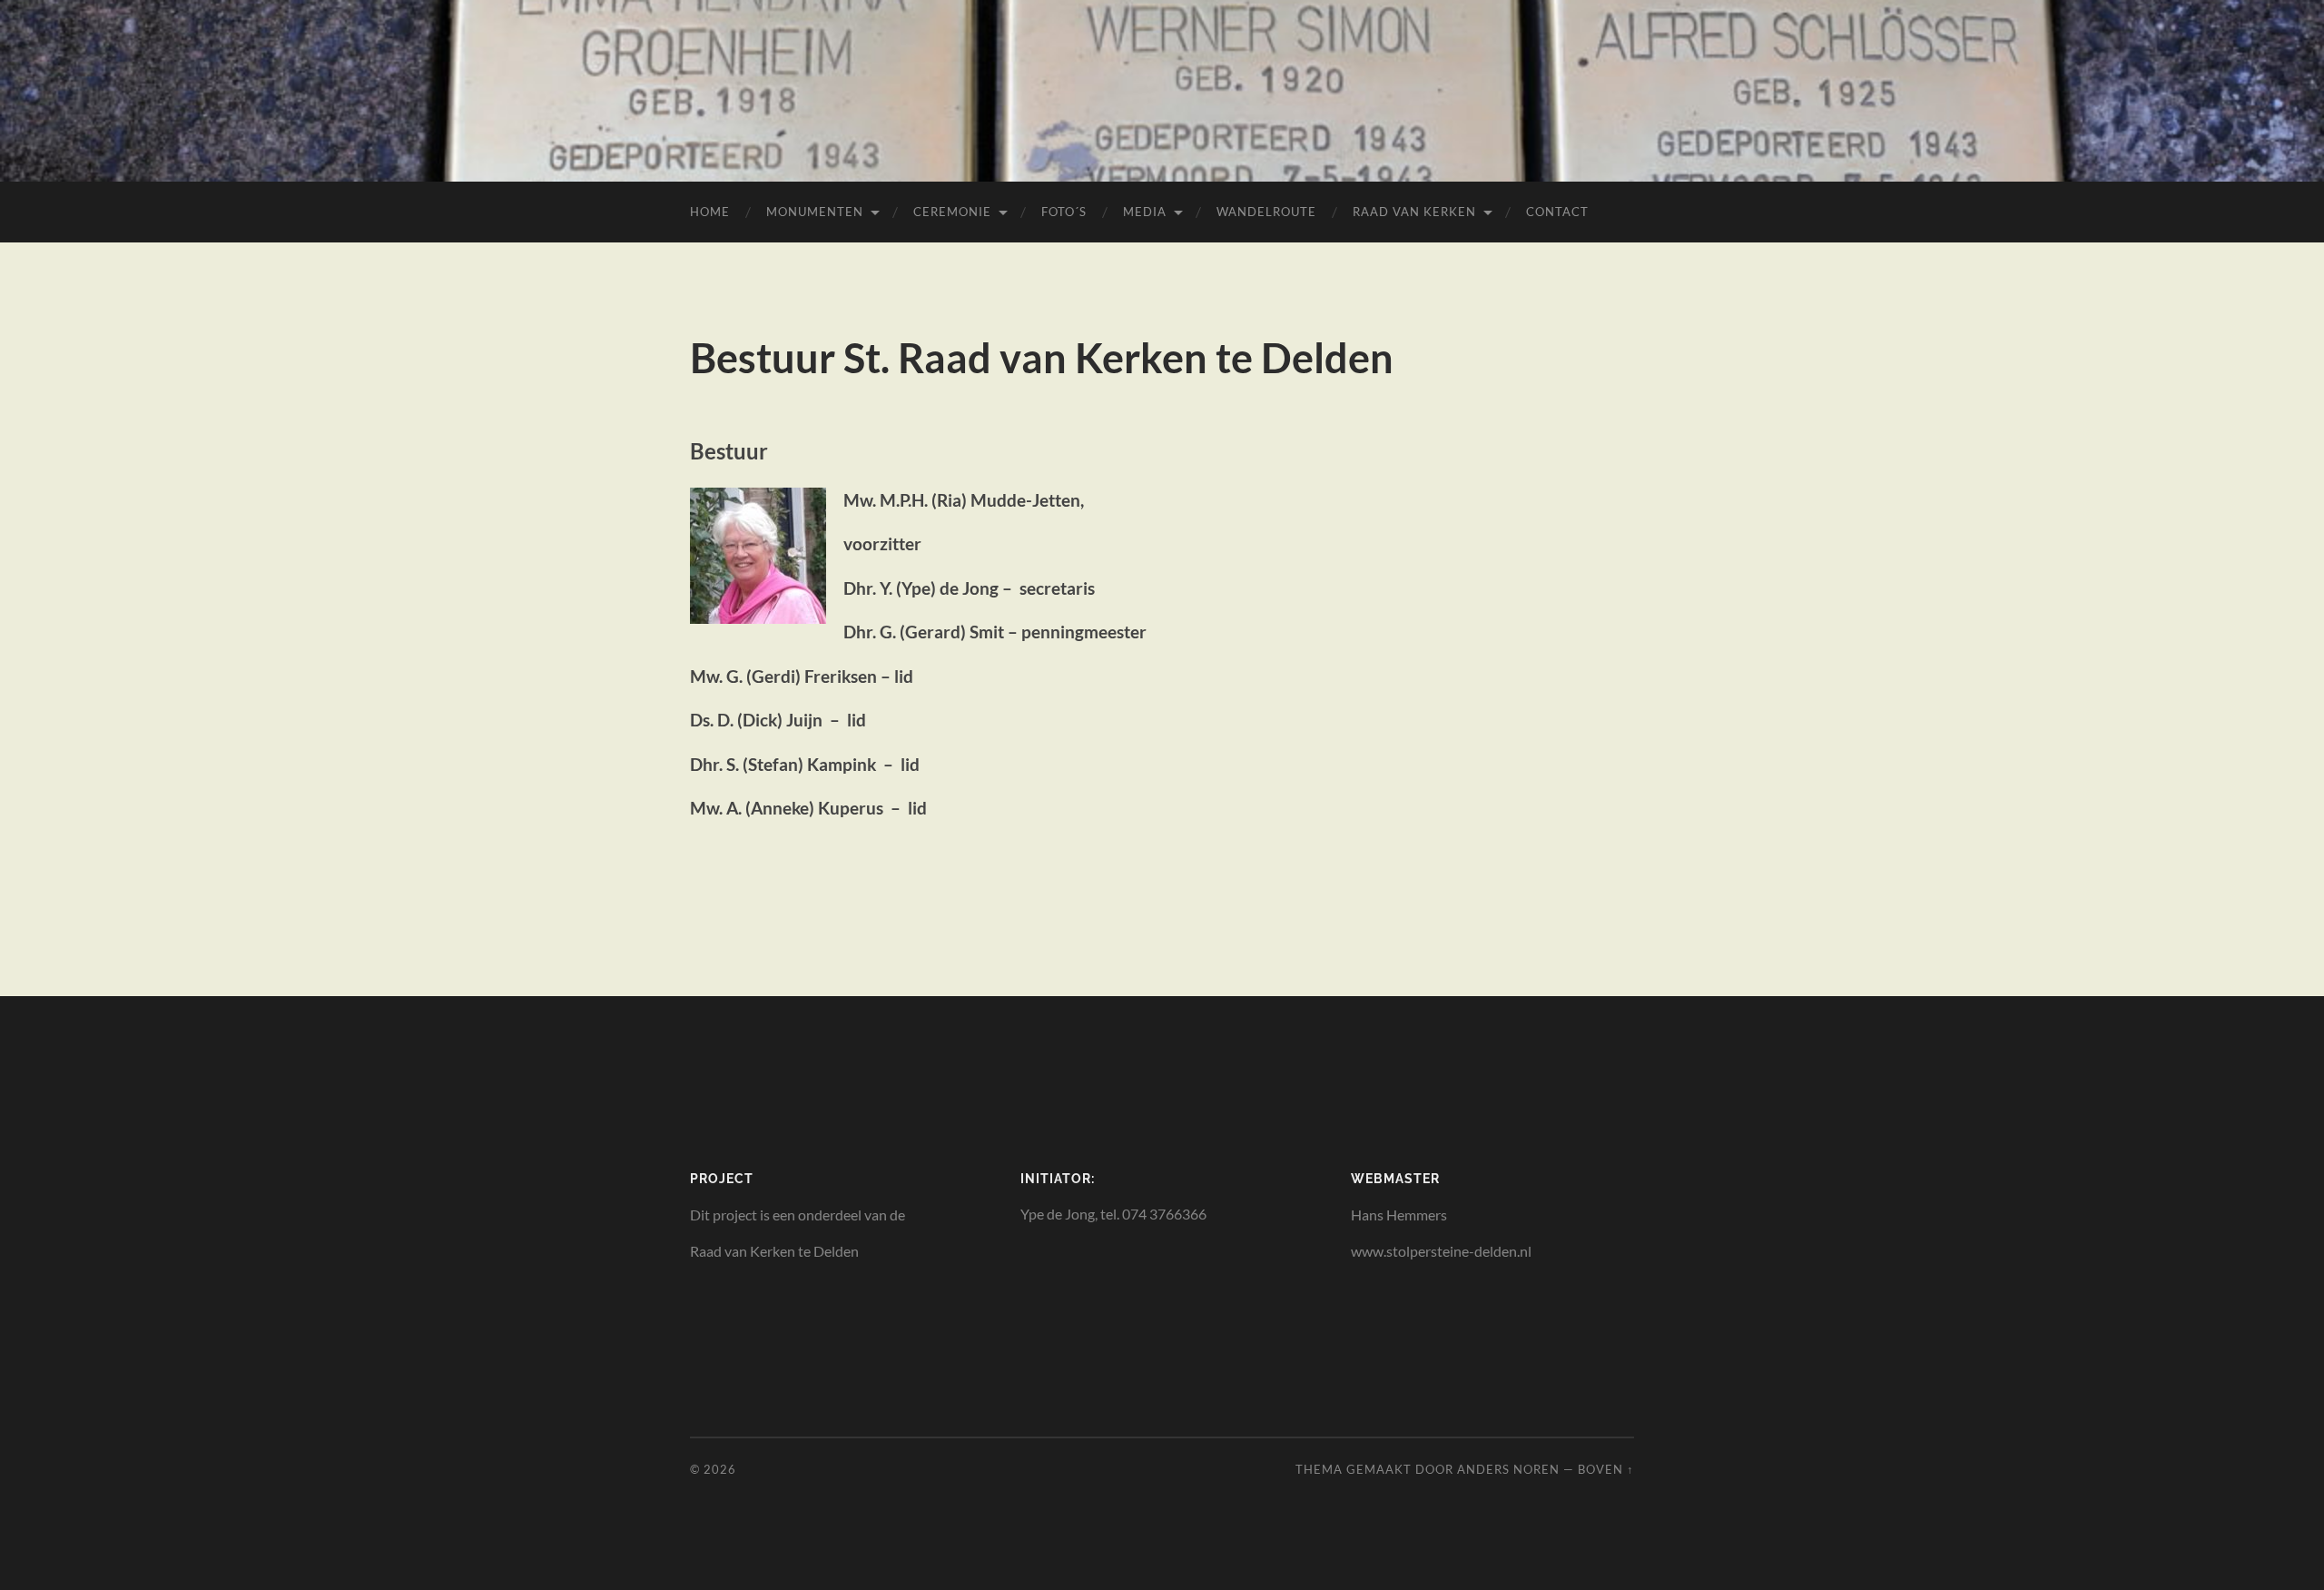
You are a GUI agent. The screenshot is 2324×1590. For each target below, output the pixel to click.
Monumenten (815, 212)
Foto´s (1064, 212)
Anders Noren (1508, 1469)
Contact (1557, 212)
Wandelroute (1266, 212)
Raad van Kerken (1414, 212)
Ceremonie (952, 212)
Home (710, 212)
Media (1145, 212)
